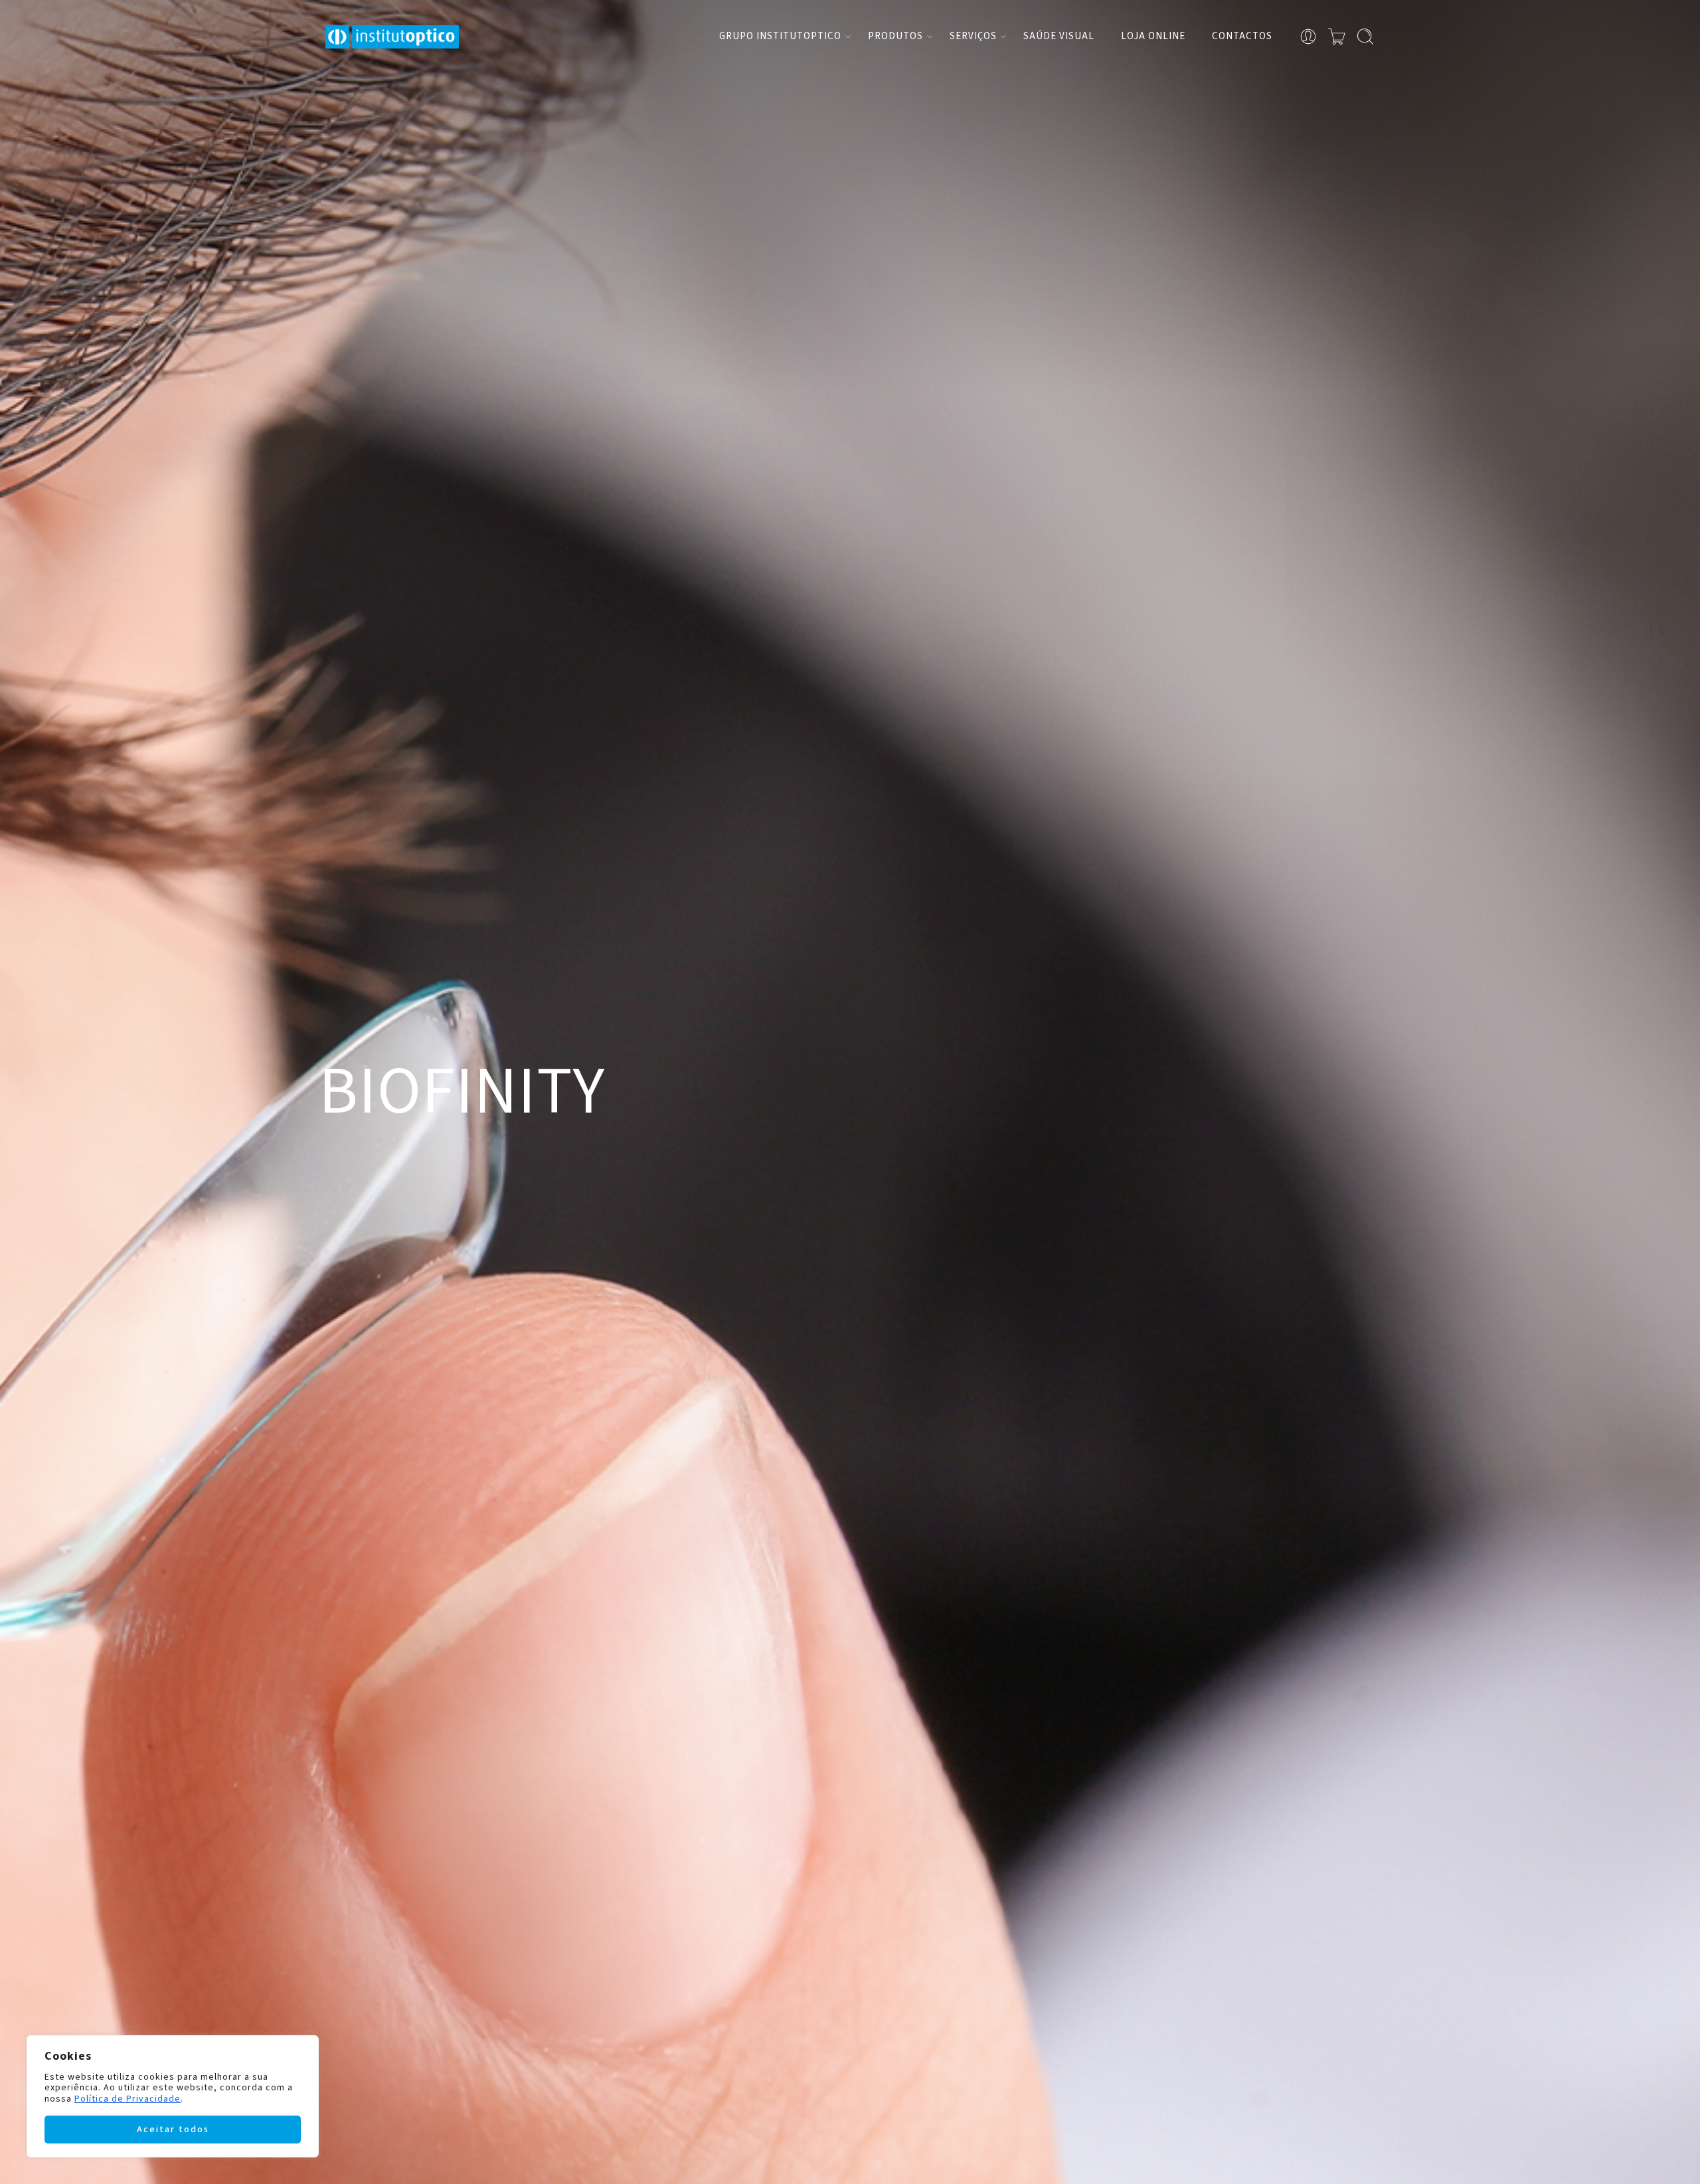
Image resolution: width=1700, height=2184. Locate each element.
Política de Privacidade (127, 2099)
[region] (173, 2096)
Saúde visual (1059, 36)
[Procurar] (1365, 37)
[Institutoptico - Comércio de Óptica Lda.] (392, 37)
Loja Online (1153, 36)
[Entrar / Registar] (1308, 37)
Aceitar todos (173, 2130)
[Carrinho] (1337, 37)
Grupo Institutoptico (780, 36)
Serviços (973, 36)
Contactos (1242, 36)
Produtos (895, 36)
